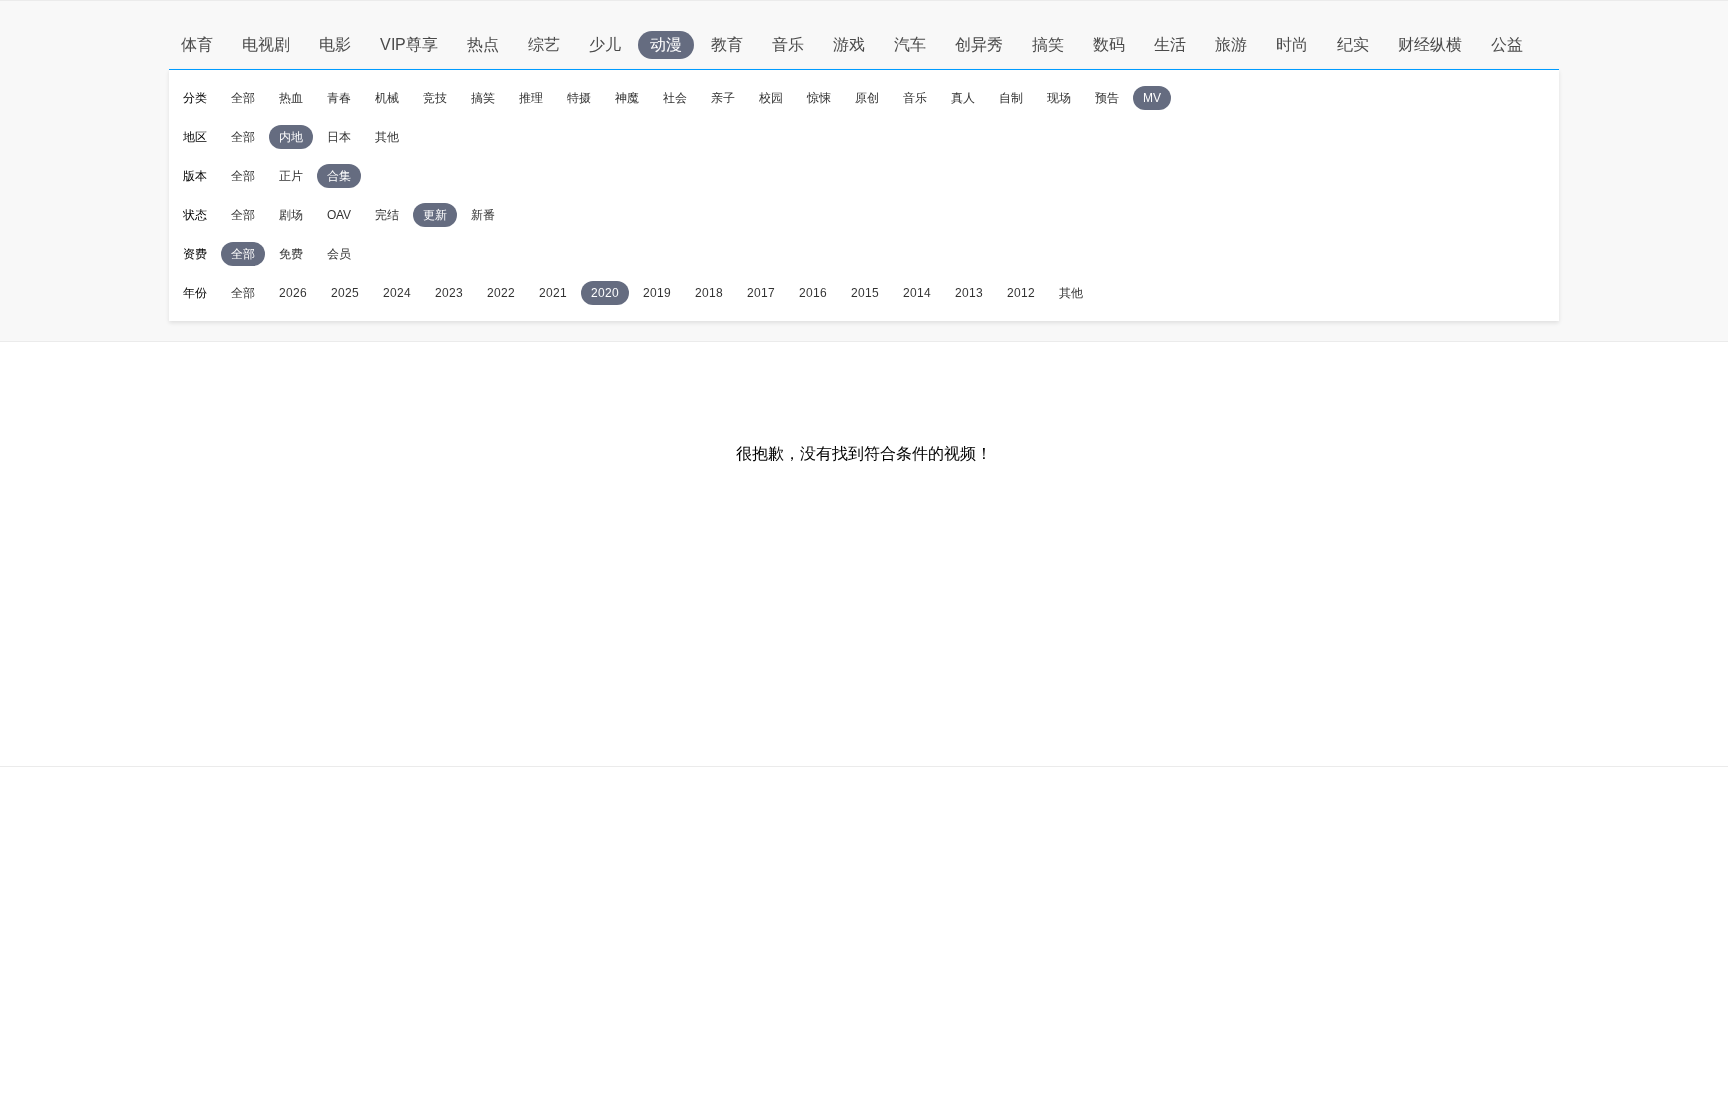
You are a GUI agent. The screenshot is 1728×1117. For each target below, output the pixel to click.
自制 (1011, 98)
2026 (293, 293)
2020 (605, 293)
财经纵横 (1430, 44)
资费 (195, 254)
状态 (195, 215)
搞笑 (1048, 44)
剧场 (291, 215)
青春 (339, 98)
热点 (483, 44)
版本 (195, 176)
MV (1152, 98)
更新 (435, 215)
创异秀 (979, 44)
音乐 (788, 44)
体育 (197, 44)
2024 (397, 293)
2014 (917, 293)
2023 (449, 293)
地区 (195, 137)
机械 (387, 98)
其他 (387, 137)
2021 (553, 293)
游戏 (849, 44)
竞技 (435, 98)
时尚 (1292, 44)
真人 (963, 98)
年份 (195, 293)
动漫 (666, 44)
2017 (761, 293)
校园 (771, 98)
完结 (387, 215)
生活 (1170, 44)
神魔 (627, 98)
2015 (865, 293)
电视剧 (266, 44)
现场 (1059, 98)
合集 (339, 176)
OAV (339, 215)
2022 (501, 293)
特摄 (579, 98)
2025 (345, 293)
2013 (969, 293)
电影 (335, 44)
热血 (291, 98)
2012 (1021, 293)
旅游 (1231, 44)
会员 (339, 254)
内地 (291, 137)
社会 (675, 98)
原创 (867, 98)
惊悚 (819, 98)
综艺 (544, 44)
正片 (291, 176)
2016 (813, 293)
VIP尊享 (409, 44)
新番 (483, 215)
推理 (531, 98)
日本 (339, 137)
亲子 (723, 98)
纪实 (1353, 44)
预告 (1107, 98)
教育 (727, 44)
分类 (195, 98)
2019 (657, 293)
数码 (1109, 44)
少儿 (605, 44)
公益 (1507, 44)
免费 (291, 254)
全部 (243, 98)
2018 (709, 293)
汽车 (910, 44)
